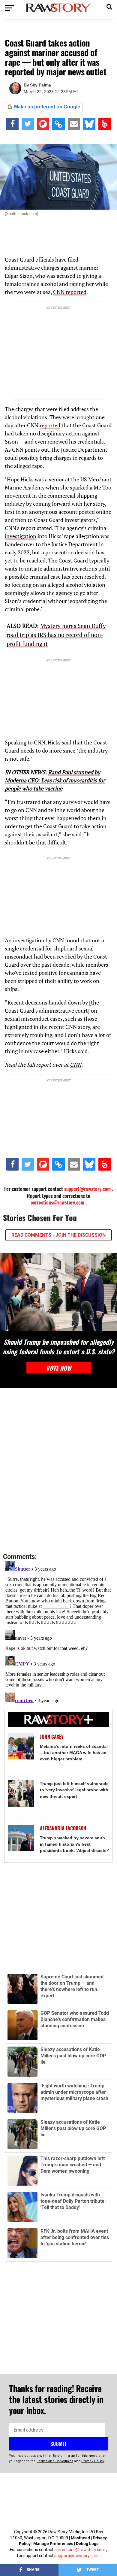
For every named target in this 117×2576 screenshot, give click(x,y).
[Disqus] (58, 1471)
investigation (21, 536)
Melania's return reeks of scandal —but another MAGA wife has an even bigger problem (74, 1753)
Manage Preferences (54, 2544)
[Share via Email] (74, 124)
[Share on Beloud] (105, 124)
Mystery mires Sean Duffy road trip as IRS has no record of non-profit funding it (56, 635)
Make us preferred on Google (47, 107)
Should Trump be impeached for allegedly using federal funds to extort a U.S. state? (58, 1347)
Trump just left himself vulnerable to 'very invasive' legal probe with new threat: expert (74, 1790)
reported (50, 425)
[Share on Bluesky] (89, 124)
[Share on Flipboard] (43, 124)
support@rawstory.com (87, 1189)
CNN (76, 1065)
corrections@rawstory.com (57, 1202)
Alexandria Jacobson (63, 1828)
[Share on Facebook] (12, 124)
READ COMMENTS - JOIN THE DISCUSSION (58, 1235)
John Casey (52, 1737)
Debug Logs (87, 2544)
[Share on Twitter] (28, 124)
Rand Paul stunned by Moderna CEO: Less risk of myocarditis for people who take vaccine (55, 780)
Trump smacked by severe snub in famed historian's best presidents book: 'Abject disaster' (74, 1844)
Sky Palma (40, 85)
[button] (109, 6)
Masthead (80, 2538)
